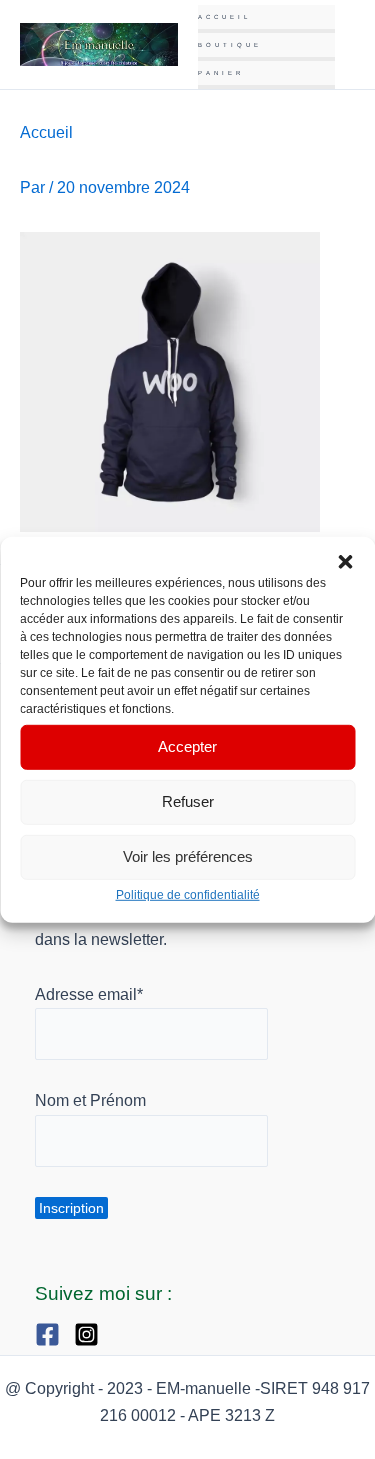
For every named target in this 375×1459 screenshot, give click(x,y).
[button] (345, 561)
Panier (221, 73)
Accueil (224, 17)
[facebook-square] (52, 1334)
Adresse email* (89, 994)
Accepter (187, 746)
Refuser (188, 801)
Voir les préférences (188, 856)
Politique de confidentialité (188, 894)
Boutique (230, 45)
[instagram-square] (91, 1334)
